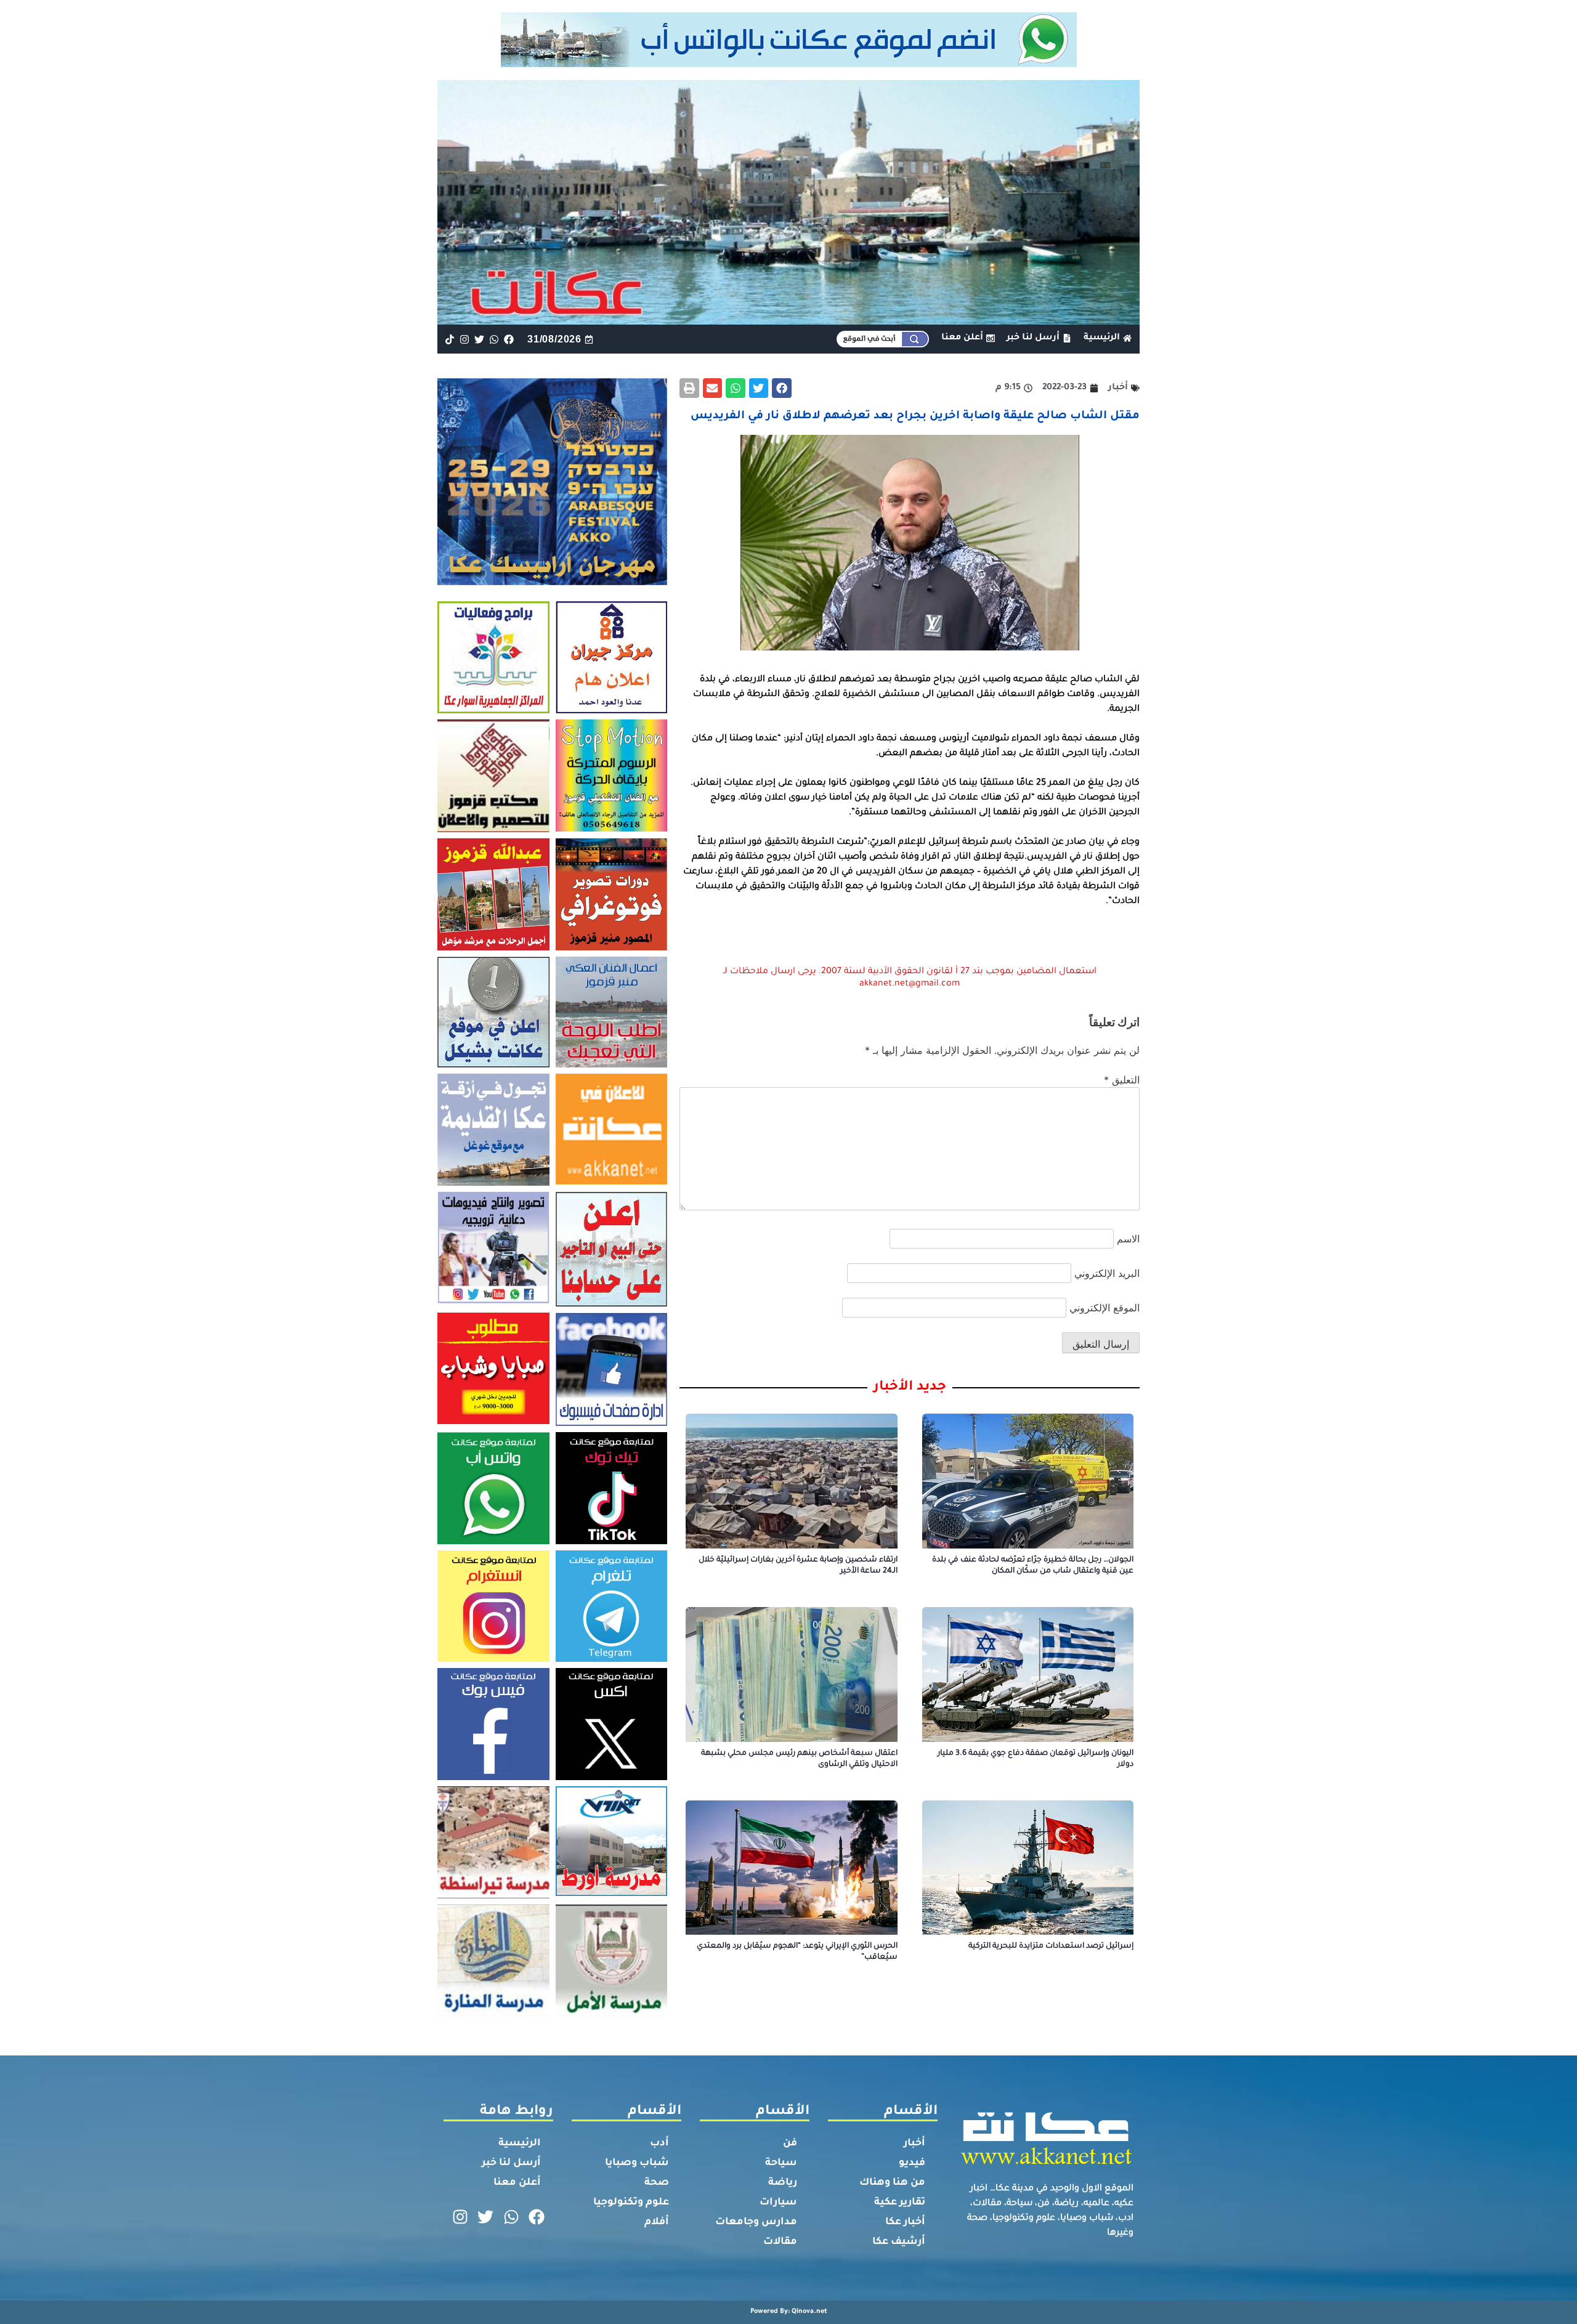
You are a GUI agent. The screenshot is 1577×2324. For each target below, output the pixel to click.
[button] (782, 388)
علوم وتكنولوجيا (631, 2203)
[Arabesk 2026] (552, 581)
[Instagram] (464, 339)
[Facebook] (509, 339)
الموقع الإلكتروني (1105, 1308)
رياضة (783, 2183)
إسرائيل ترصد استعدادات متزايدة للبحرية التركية (1051, 1946)
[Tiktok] (449, 339)
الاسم (1128, 1239)
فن (790, 2144)
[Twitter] (479, 339)
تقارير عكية (900, 2203)
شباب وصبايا (637, 2163)
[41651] (789, 63)
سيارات (778, 2203)
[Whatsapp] (494, 339)
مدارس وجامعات (756, 2222)
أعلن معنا (517, 2183)
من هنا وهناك (892, 2183)
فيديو (912, 2163)
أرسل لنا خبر (511, 2163)
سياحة (781, 2163)
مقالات (780, 2242)
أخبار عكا (905, 2222)
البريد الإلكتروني (1107, 1273)
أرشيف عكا (899, 2242)
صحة (657, 2183)
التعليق (1122, 1080)
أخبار (914, 2144)
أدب (659, 2144)
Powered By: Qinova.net (789, 2312)
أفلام (657, 2222)
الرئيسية (520, 2144)
